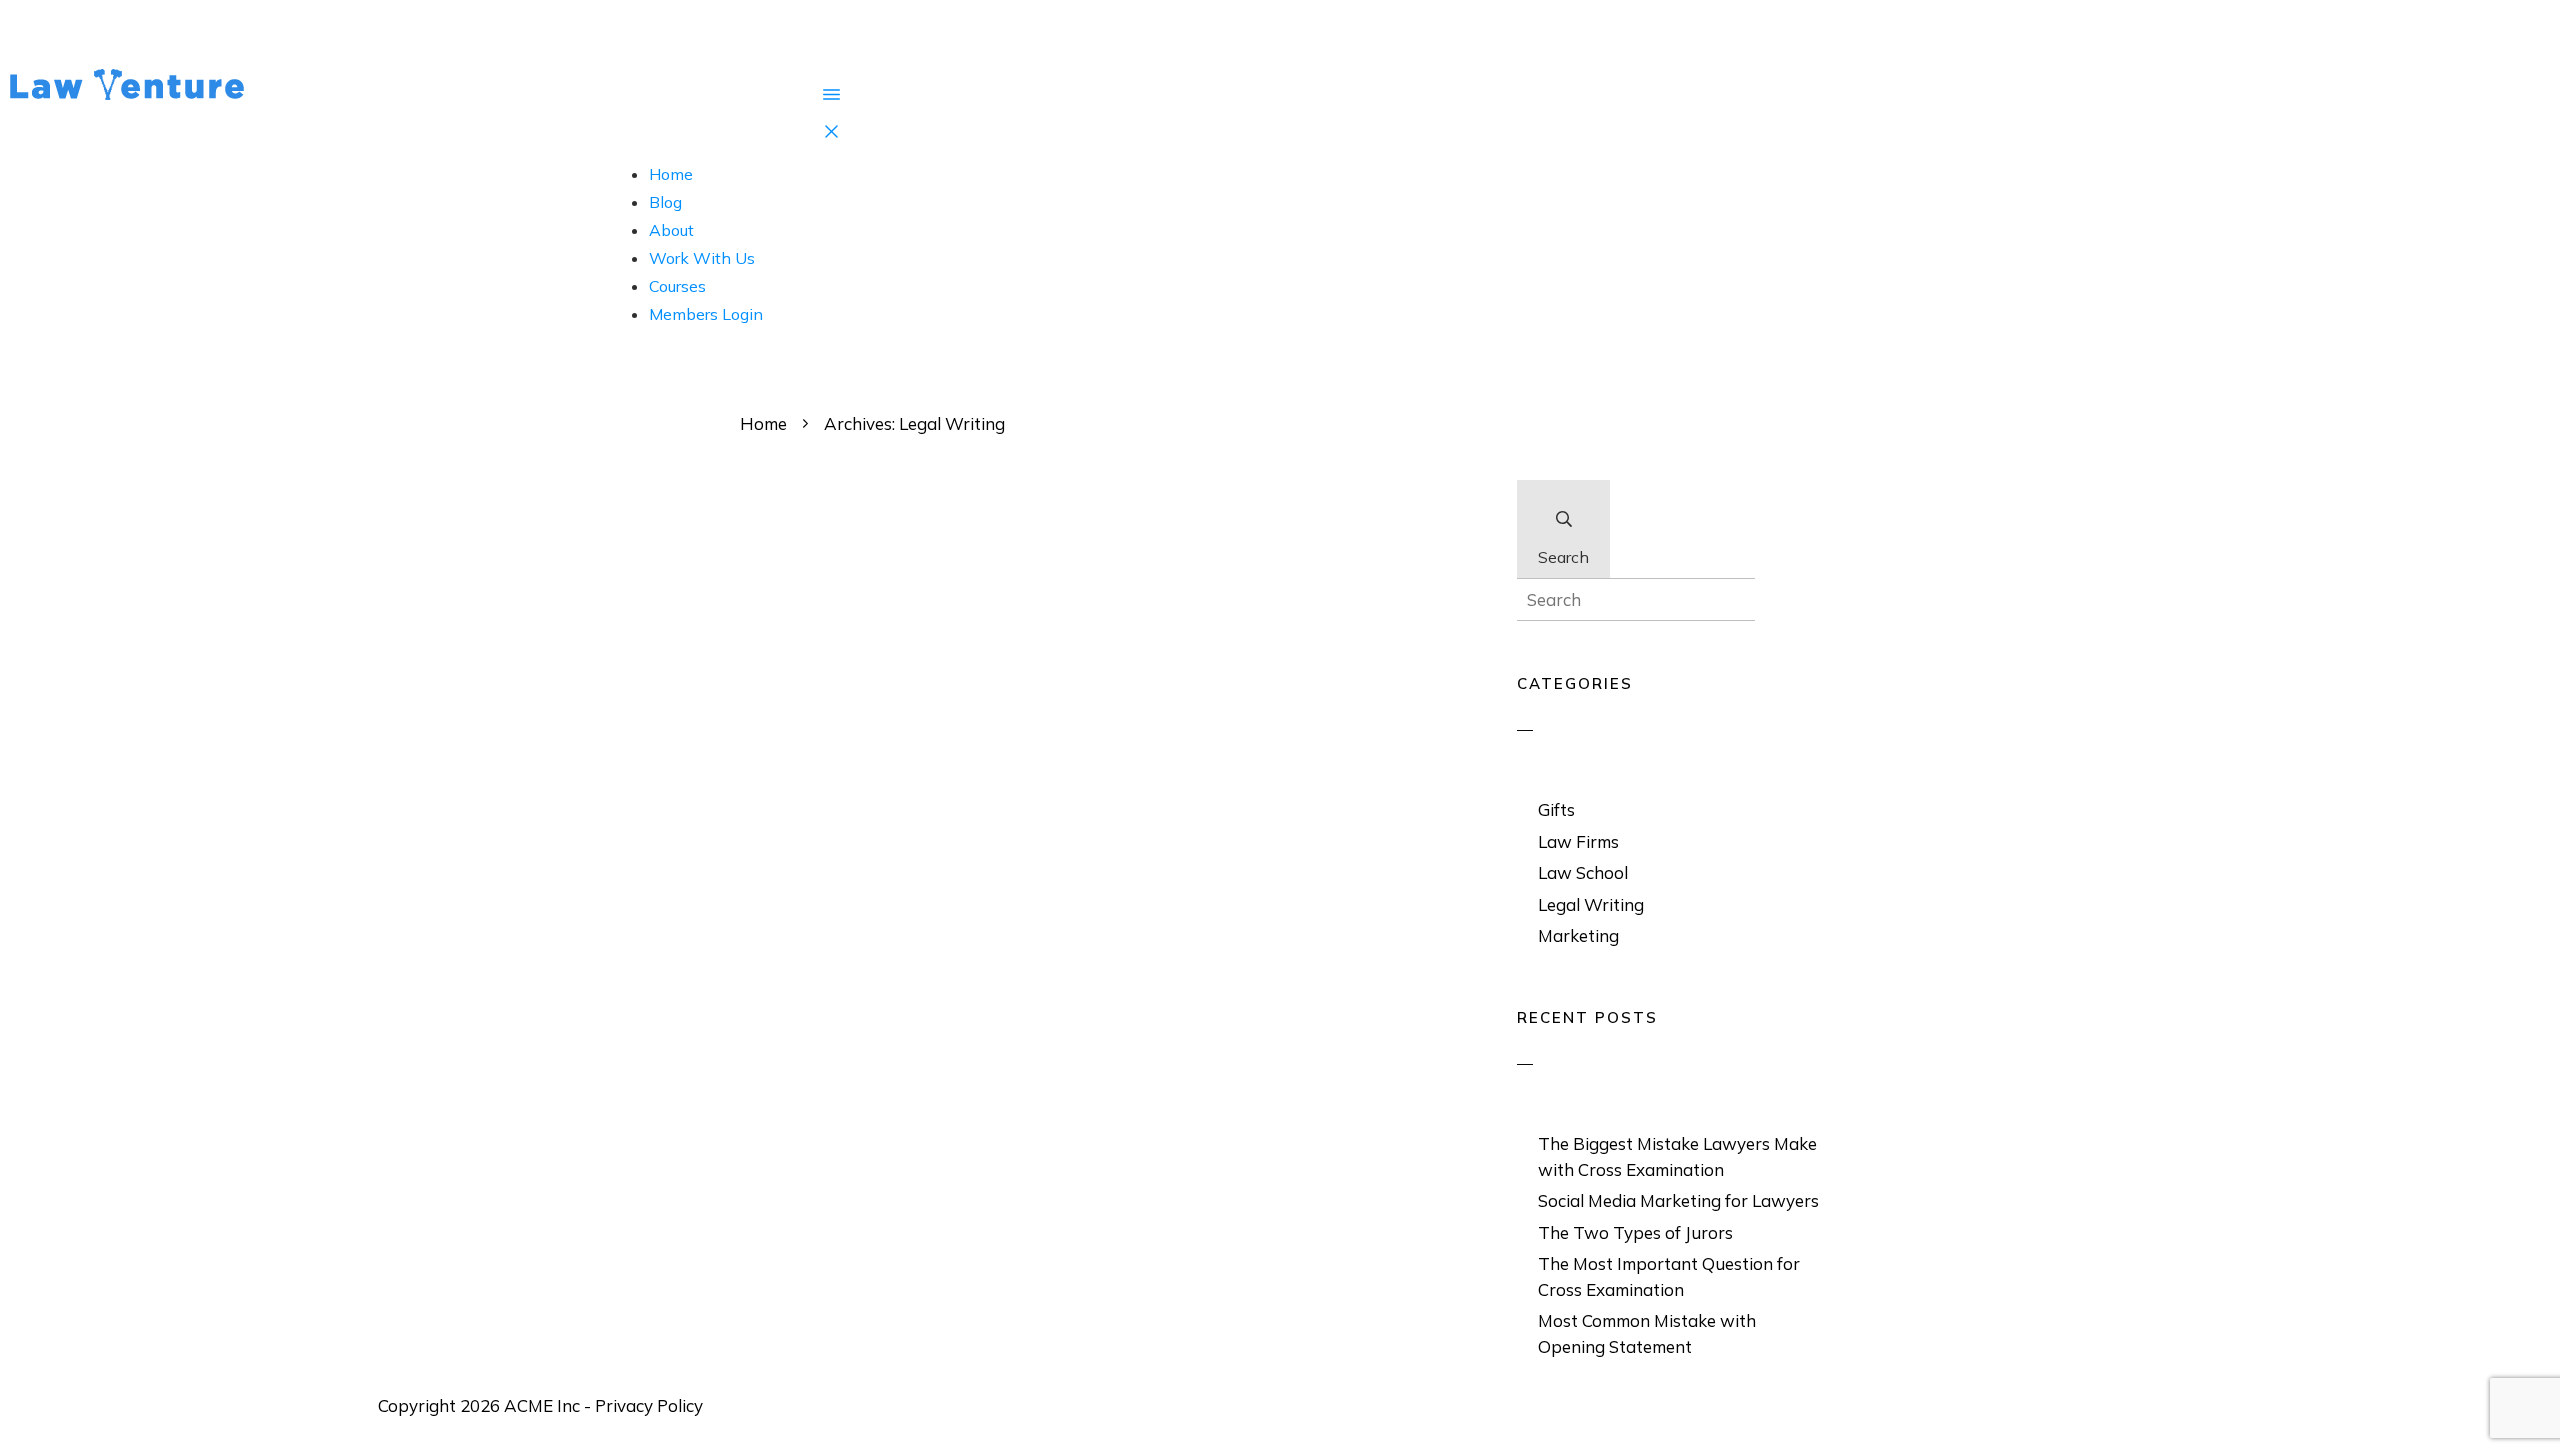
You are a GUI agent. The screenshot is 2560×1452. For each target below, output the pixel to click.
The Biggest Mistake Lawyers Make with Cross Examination (1677, 1156)
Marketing (1578, 935)
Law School (1583, 872)
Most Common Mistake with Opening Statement (1647, 1333)
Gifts (1556, 809)
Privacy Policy (649, 1405)
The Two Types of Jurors (1635, 1232)
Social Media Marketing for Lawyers (1678, 1200)
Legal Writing (1591, 904)
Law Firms (1578, 841)
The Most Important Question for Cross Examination (1669, 1276)
